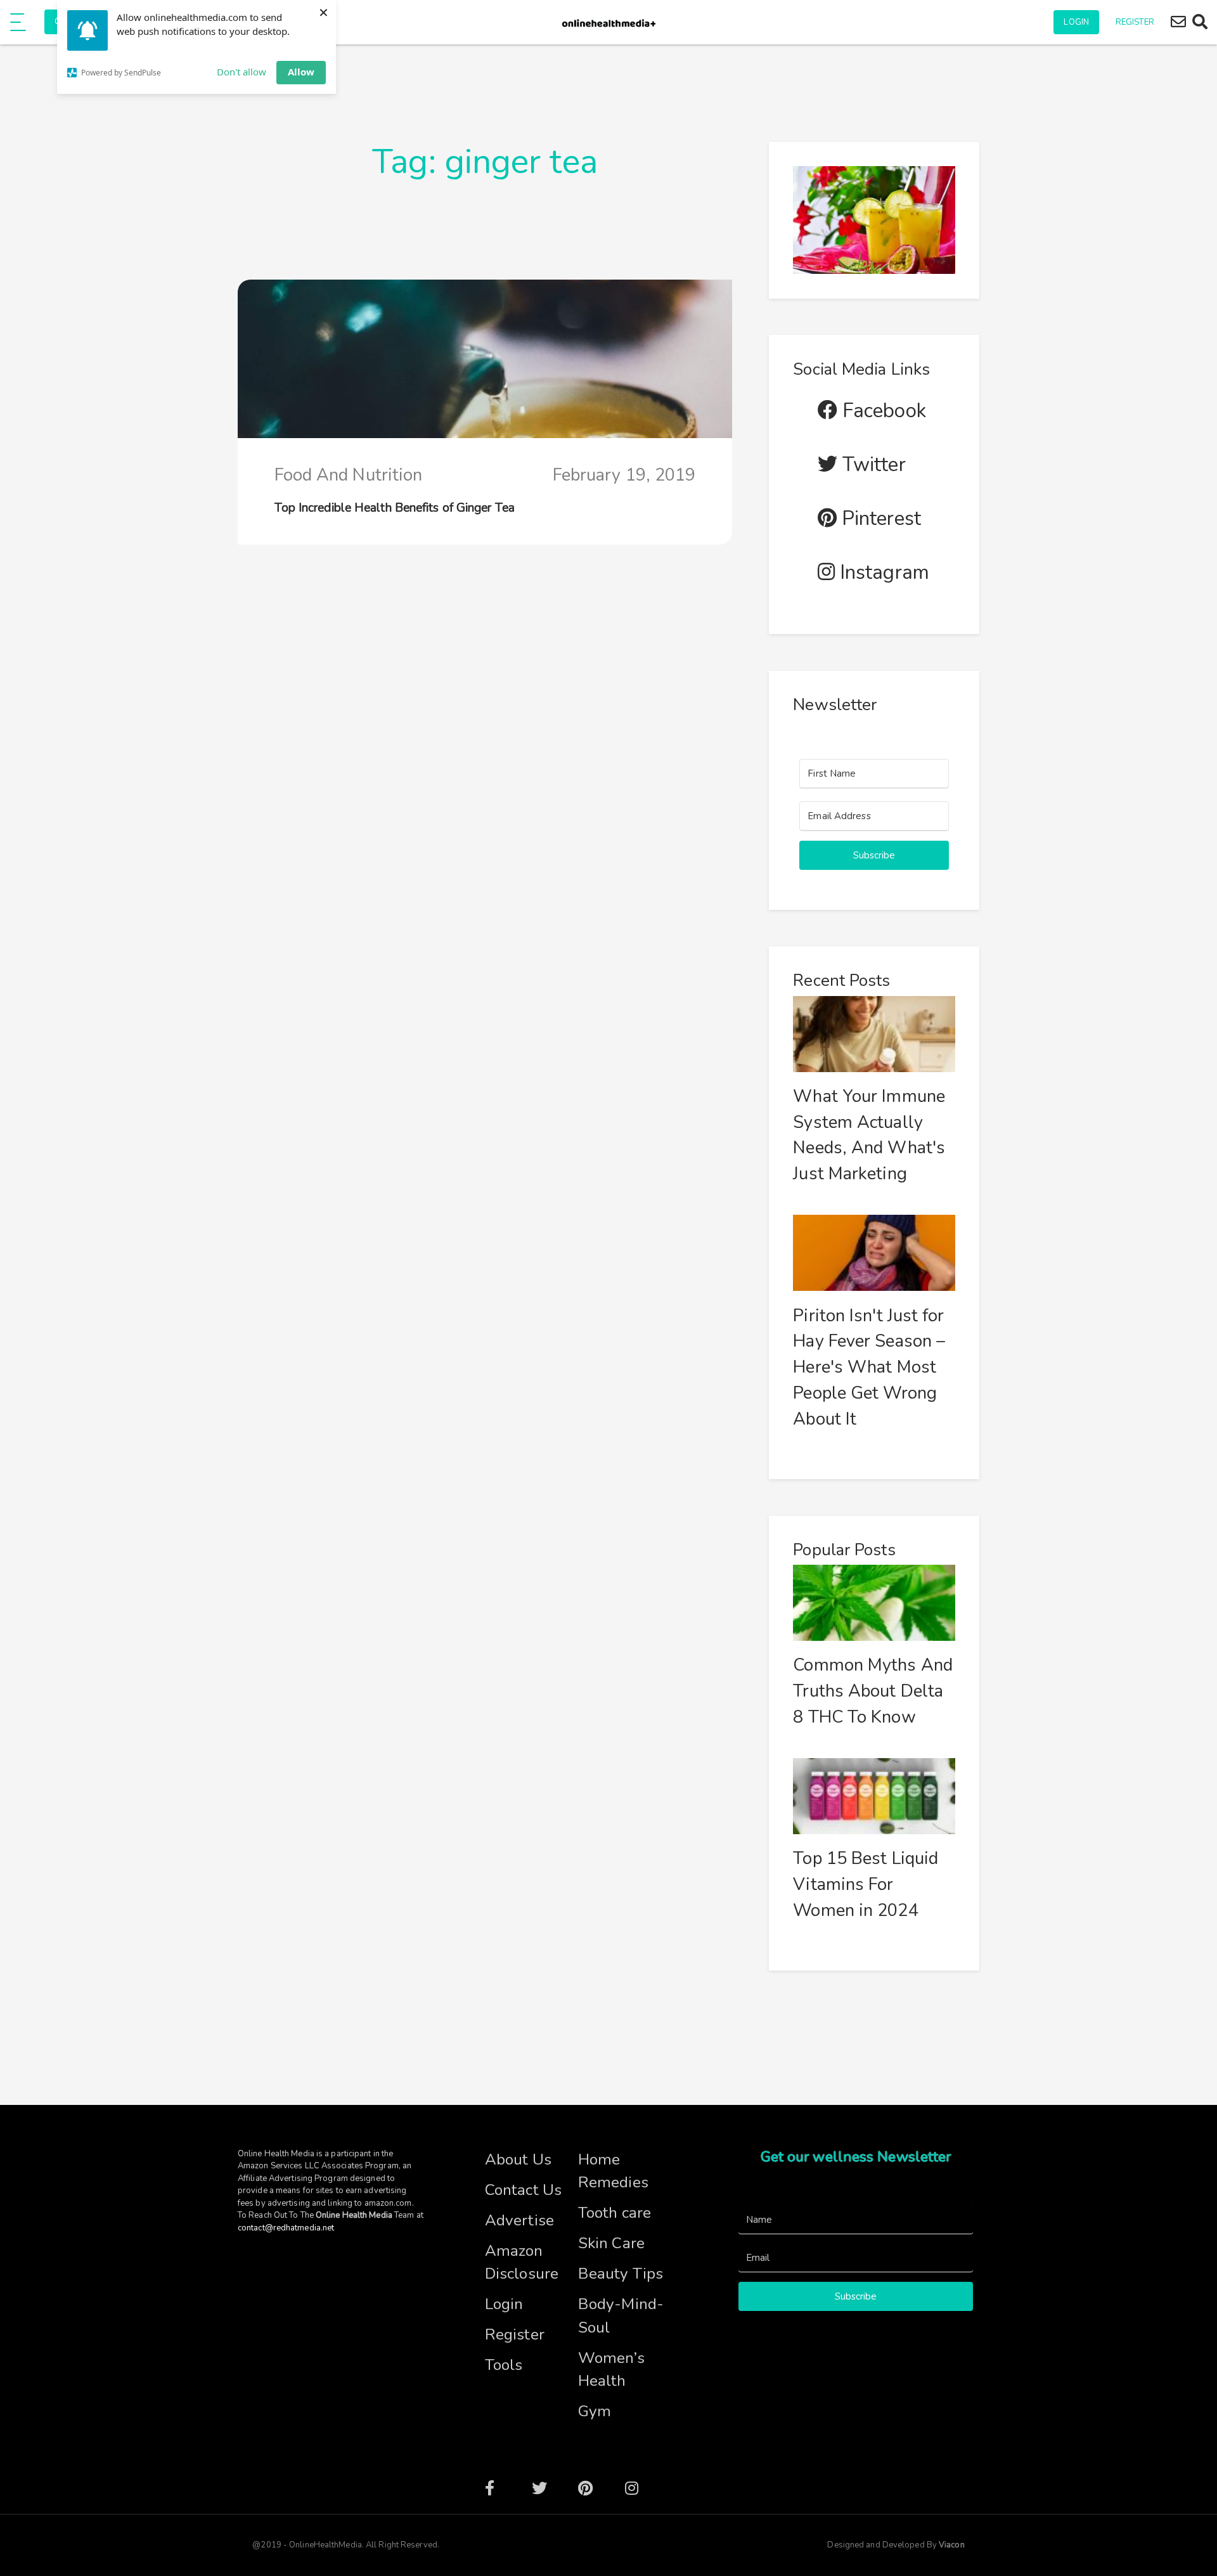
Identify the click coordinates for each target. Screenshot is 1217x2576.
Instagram (882, 573)
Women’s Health (611, 2370)
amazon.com (388, 2203)
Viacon (951, 2545)
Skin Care (611, 2243)
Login (1076, 22)
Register (1135, 22)
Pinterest (879, 519)
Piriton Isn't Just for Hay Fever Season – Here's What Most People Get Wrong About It (869, 1368)
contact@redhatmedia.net (286, 2228)
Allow (301, 72)
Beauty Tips (621, 2274)
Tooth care (615, 2213)
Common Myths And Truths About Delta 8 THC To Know (873, 1691)
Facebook (882, 411)
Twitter (872, 465)
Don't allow (241, 72)
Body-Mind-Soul (621, 2316)
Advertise (519, 2220)
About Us (518, 2159)
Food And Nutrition (349, 475)
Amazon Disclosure (522, 2262)
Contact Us (523, 2190)
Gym (595, 2411)
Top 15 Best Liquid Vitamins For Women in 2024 (866, 1885)
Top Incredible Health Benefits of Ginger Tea (395, 508)
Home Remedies (613, 2171)
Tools (504, 2365)
